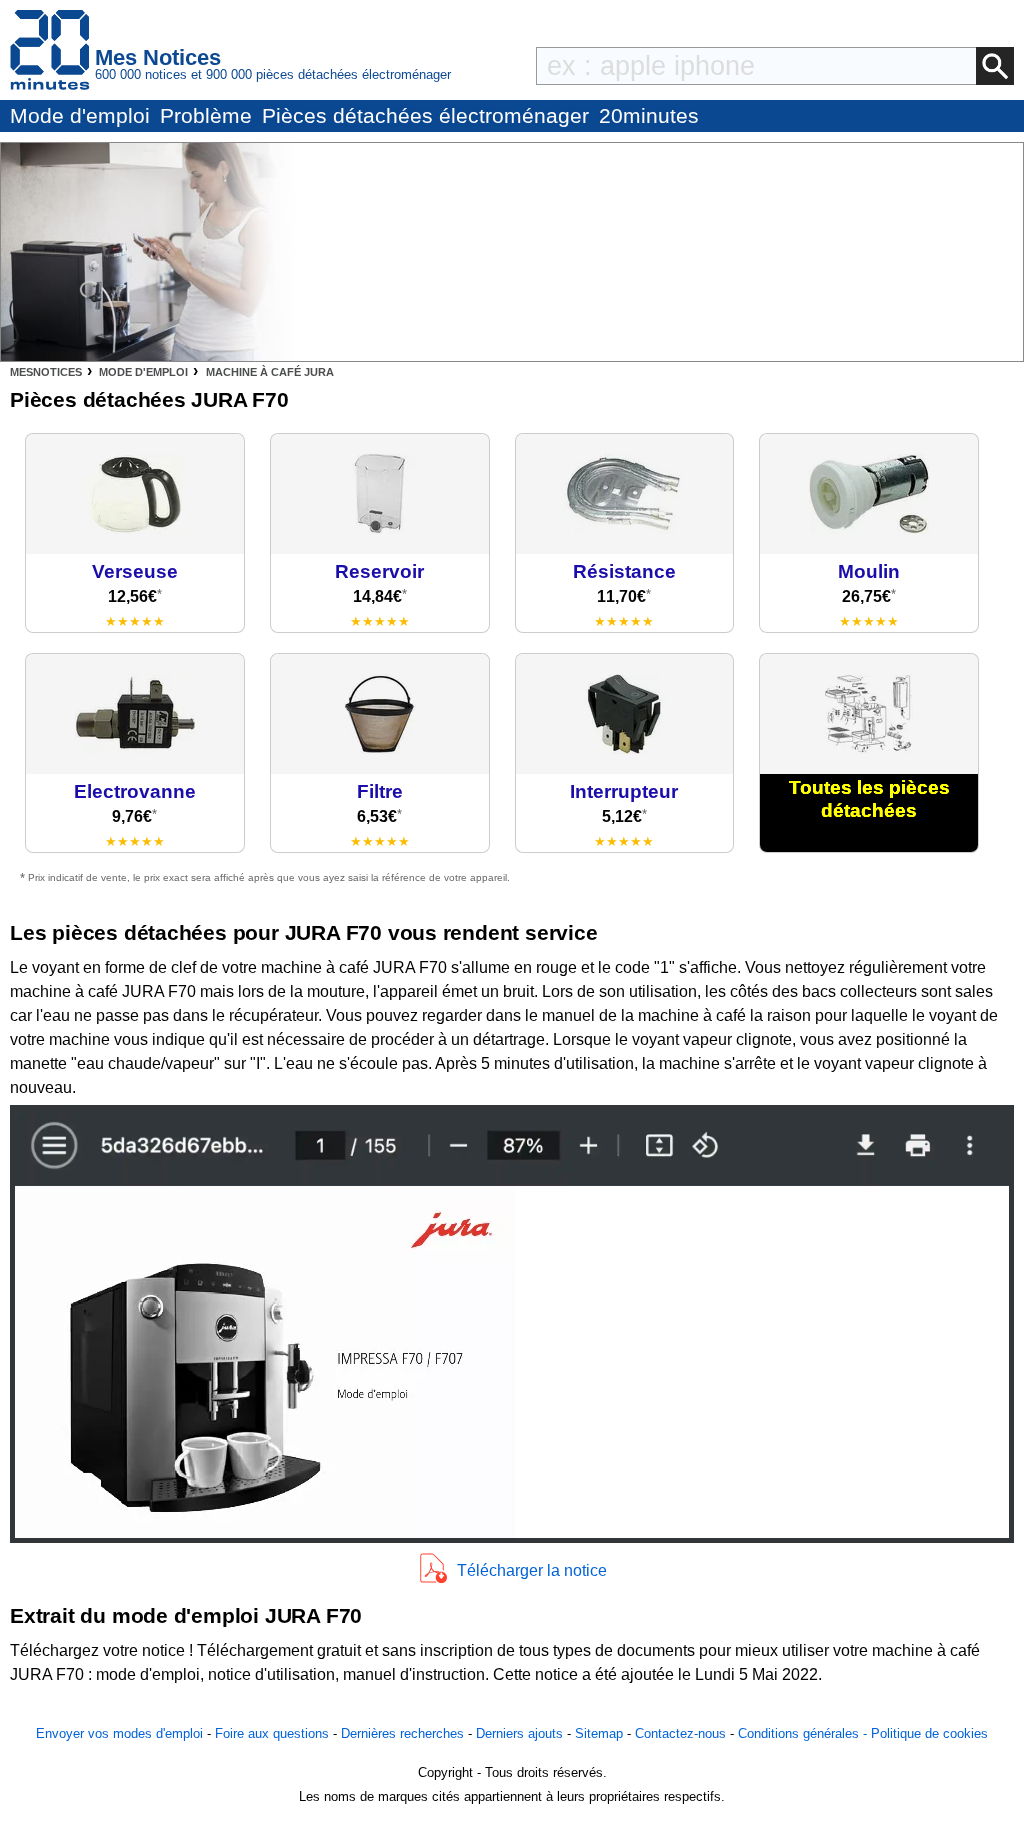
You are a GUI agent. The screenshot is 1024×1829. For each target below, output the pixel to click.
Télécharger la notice (532, 1570)
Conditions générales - (804, 1733)
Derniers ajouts (519, 1733)
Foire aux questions (272, 1733)
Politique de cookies (929, 1733)
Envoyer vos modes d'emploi (119, 1733)
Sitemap (599, 1733)
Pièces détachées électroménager (425, 115)
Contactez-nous (680, 1733)
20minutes (649, 115)
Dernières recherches (402, 1733)
